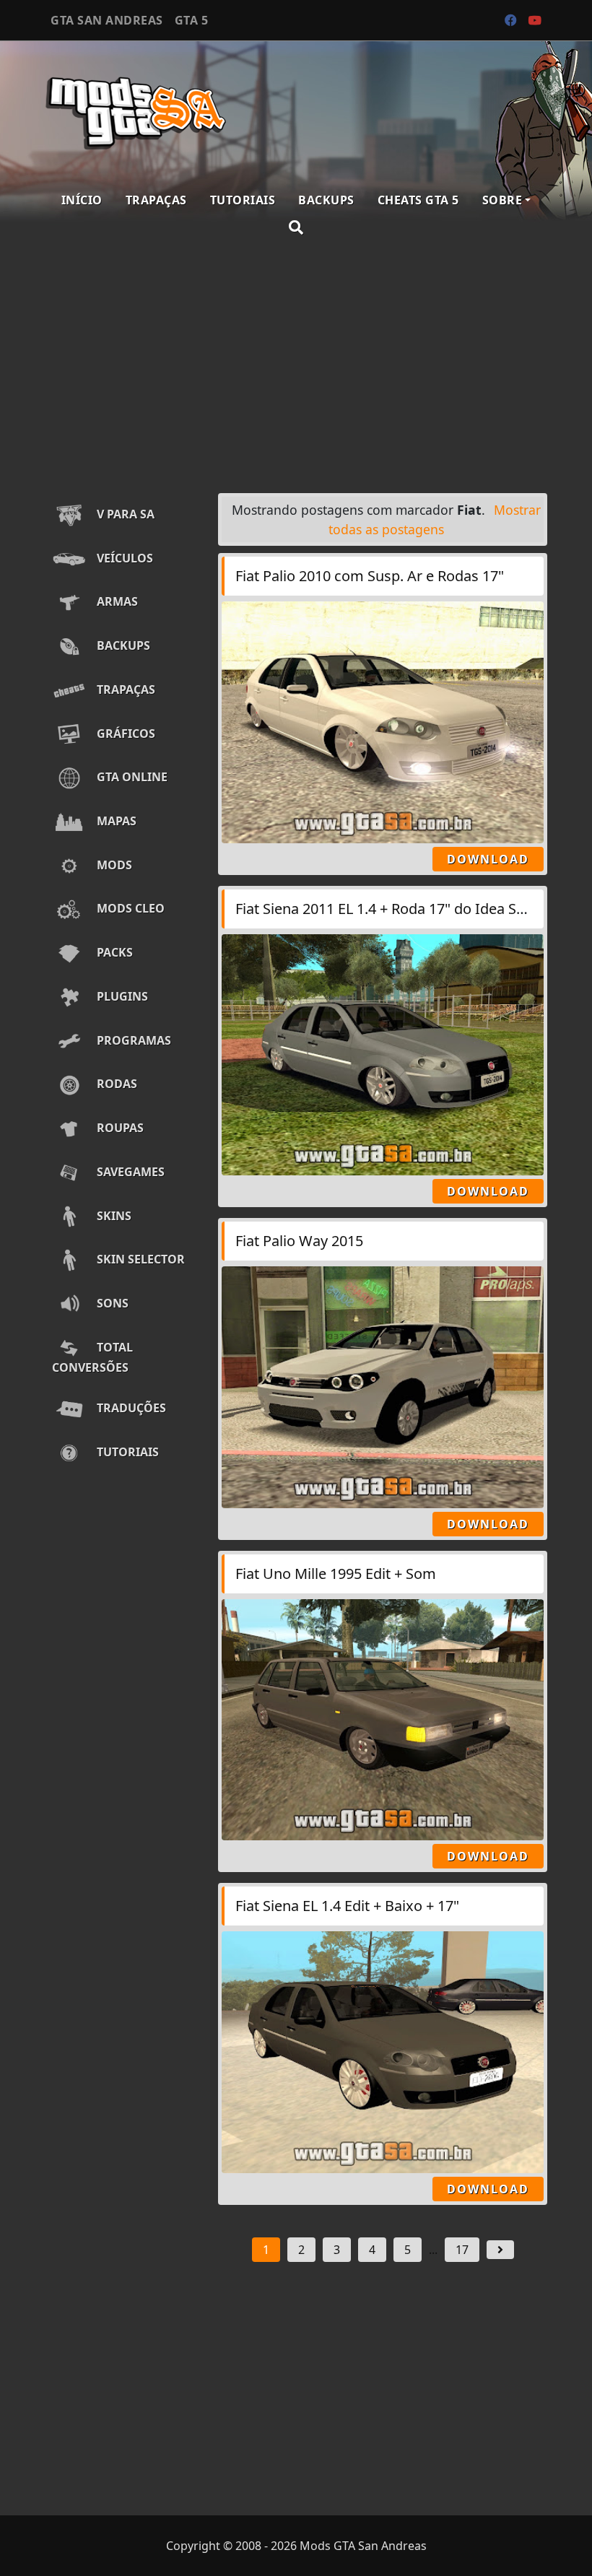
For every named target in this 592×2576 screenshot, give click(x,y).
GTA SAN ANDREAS (107, 20)
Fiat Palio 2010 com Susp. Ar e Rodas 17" (370, 576)
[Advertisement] (296, 367)
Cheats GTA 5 (418, 200)
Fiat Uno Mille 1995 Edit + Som (336, 1574)
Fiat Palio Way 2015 (299, 1241)
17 (462, 2250)
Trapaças (156, 200)
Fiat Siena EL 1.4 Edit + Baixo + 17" (347, 1906)
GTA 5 (192, 20)
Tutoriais (243, 200)
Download (488, 859)
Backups (326, 200)
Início (82, 200)
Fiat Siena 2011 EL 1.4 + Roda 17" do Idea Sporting (400, 909)
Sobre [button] (502, 200)
